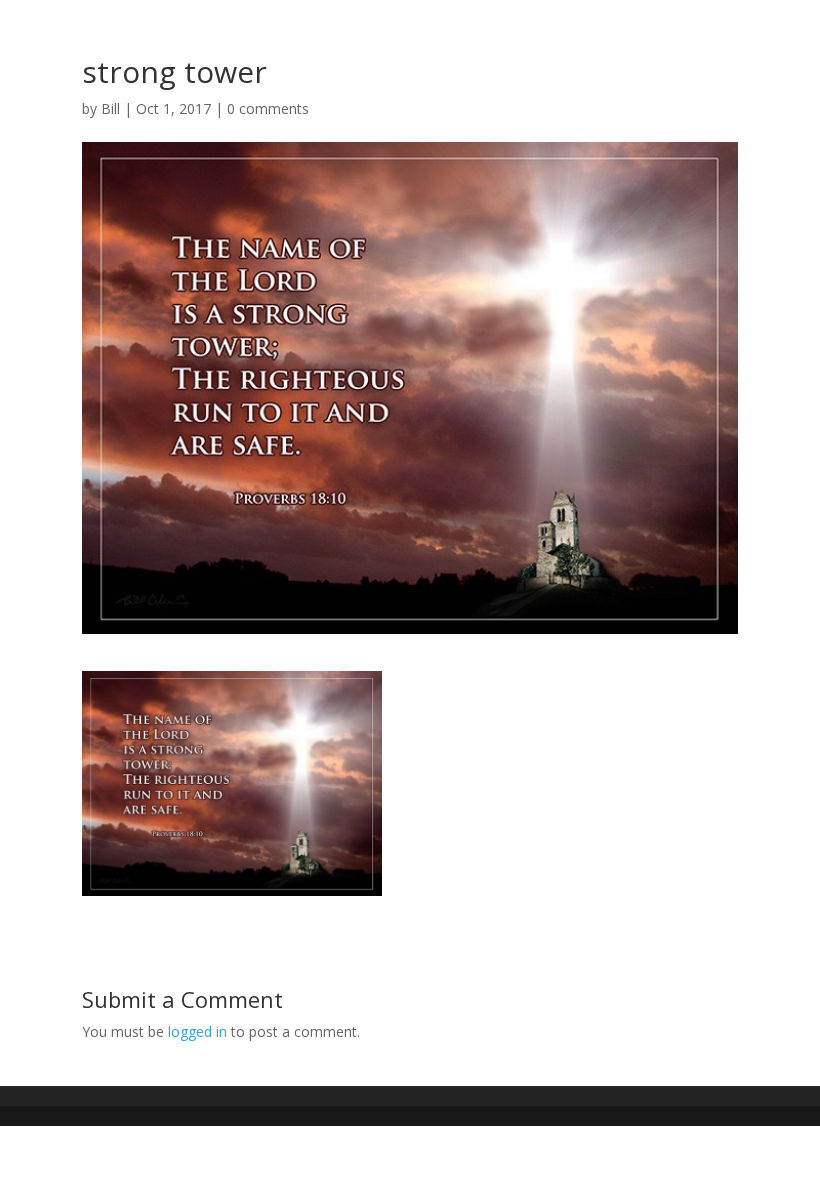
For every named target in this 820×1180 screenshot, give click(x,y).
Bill (110, 108)
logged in (197, 1031)
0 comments (268, 108)
